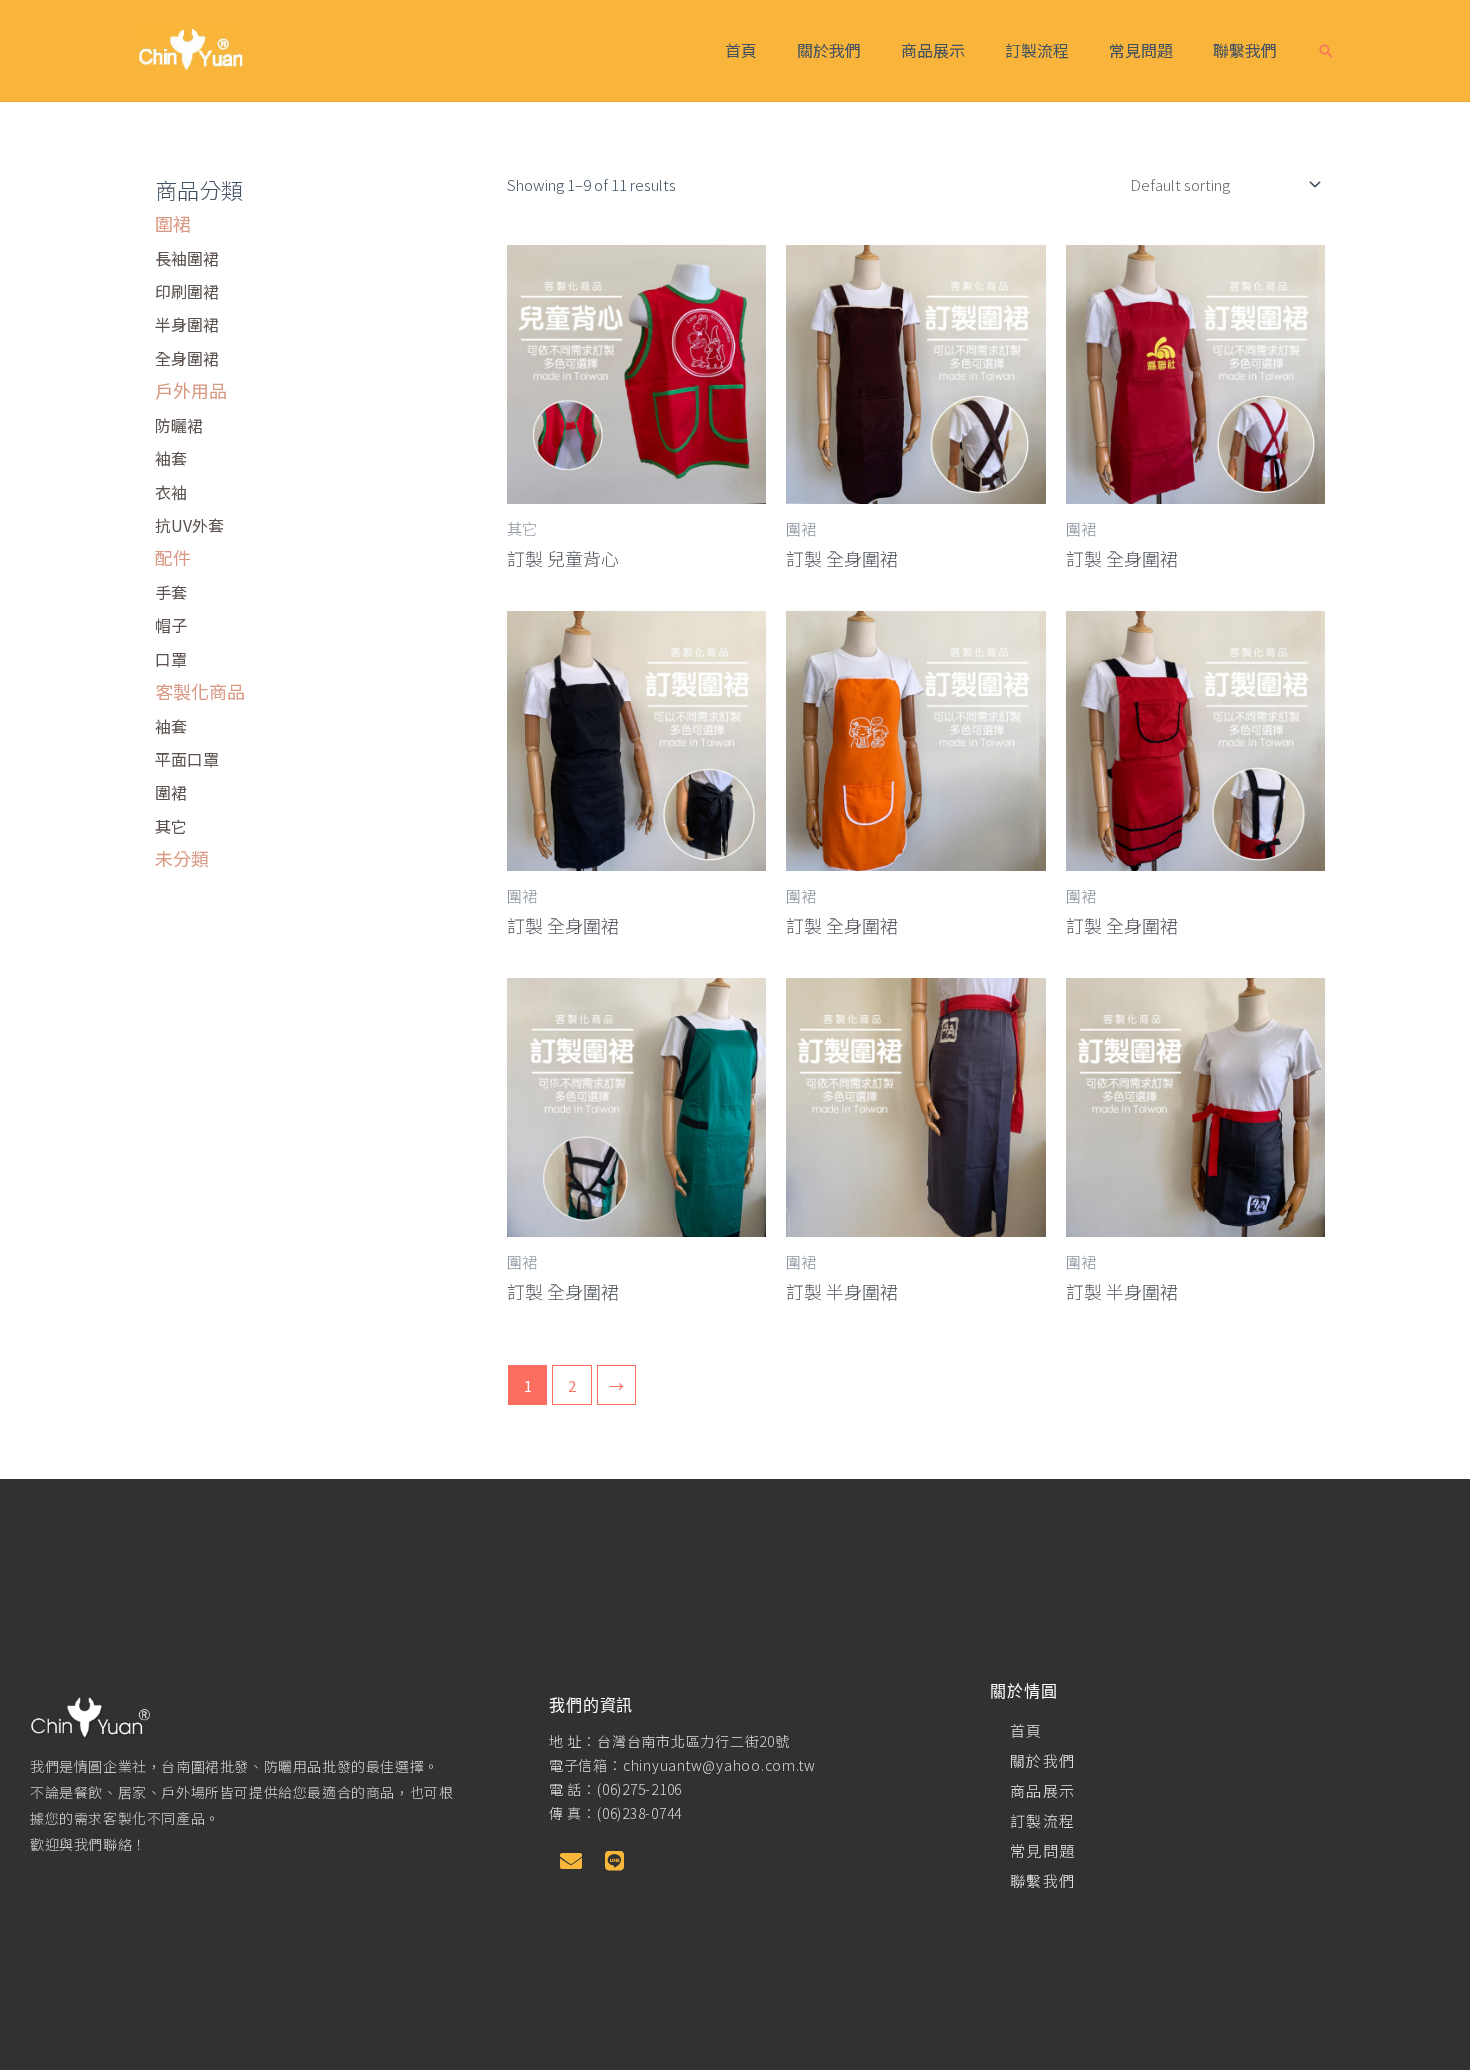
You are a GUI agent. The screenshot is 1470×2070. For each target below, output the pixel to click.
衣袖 (171, 492)
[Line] (615, 1861)
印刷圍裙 (187, 291)
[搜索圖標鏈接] (1326, 51)
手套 (171, 592)
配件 (173, 557)
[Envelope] (571, 1861)
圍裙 (173, 223)
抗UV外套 (189, 525)
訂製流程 (1037, 50)
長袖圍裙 (187, 258)
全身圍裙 (187, 358)
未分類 (182, 858)
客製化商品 (200, 691)
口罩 (171, 659)
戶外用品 (191, 390)
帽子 (171, 625)
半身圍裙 (187, 324)
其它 (171, 826)
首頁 (741, 50)
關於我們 (829, 50)
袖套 (171, 458)
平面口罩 (187, 759)
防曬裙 (179, 425)
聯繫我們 (1245, 50)
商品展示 (933, 50)
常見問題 (1141, 50)
